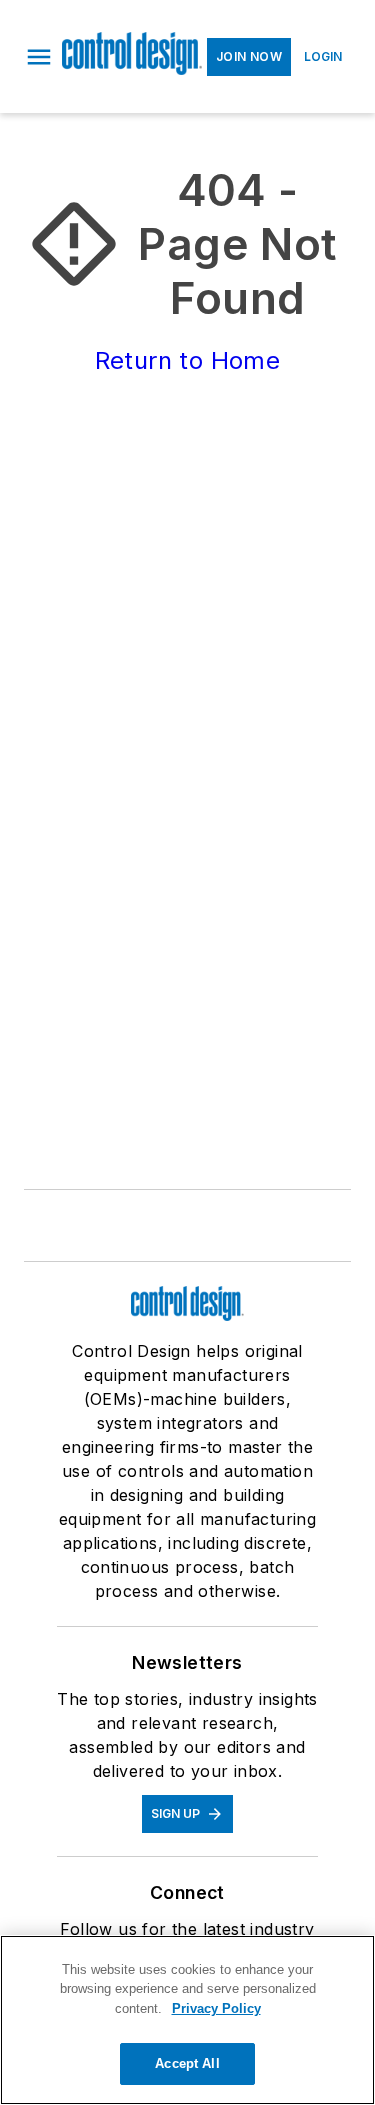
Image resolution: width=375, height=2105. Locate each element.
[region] (187, 2020)
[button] (39, 57)
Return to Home (188, 360)
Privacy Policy (216, 2008)
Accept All (187, 2063)
